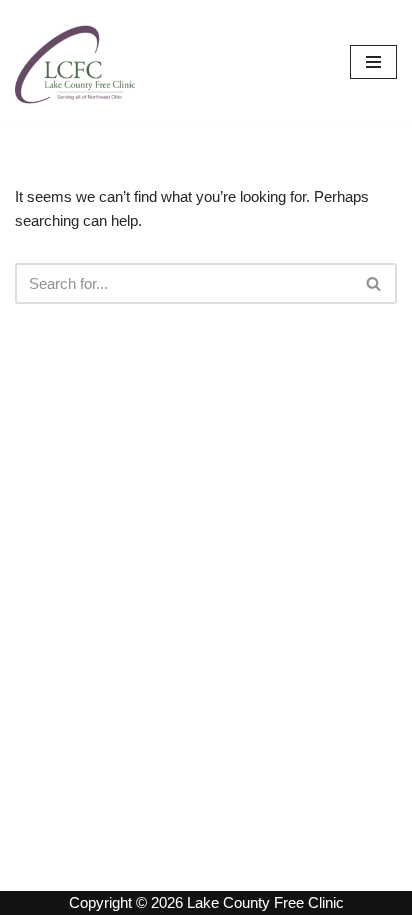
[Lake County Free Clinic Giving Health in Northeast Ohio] (75, 62)
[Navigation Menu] (373, 62)
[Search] (374, 283)
